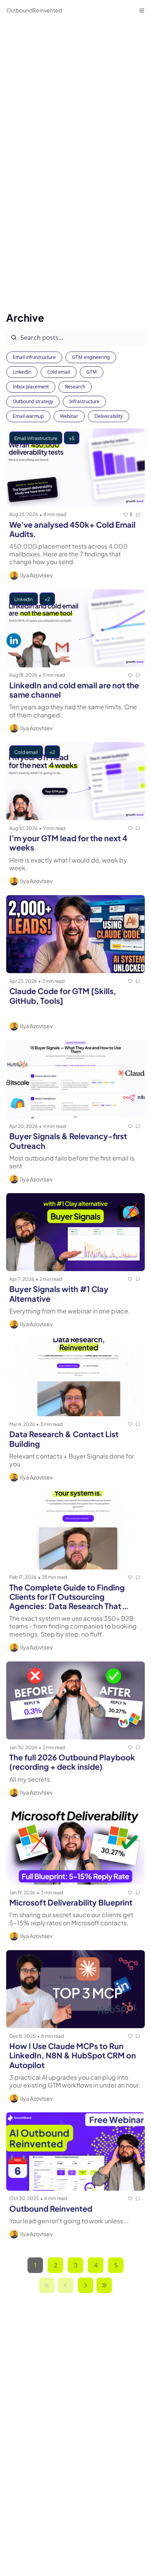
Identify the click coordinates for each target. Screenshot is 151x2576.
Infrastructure (84, 401)
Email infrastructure (34, 357)
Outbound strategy (33, 401)
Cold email (59, 372)
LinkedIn (22, 372)
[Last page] (104, 2285)
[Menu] (142, 10)
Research (75, 387)
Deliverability (109, 416)
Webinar (69, 416)
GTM (92, 372)
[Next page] (86, 2285)
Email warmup (28, 416)
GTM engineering (91, 357)
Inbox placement (31, 387)
